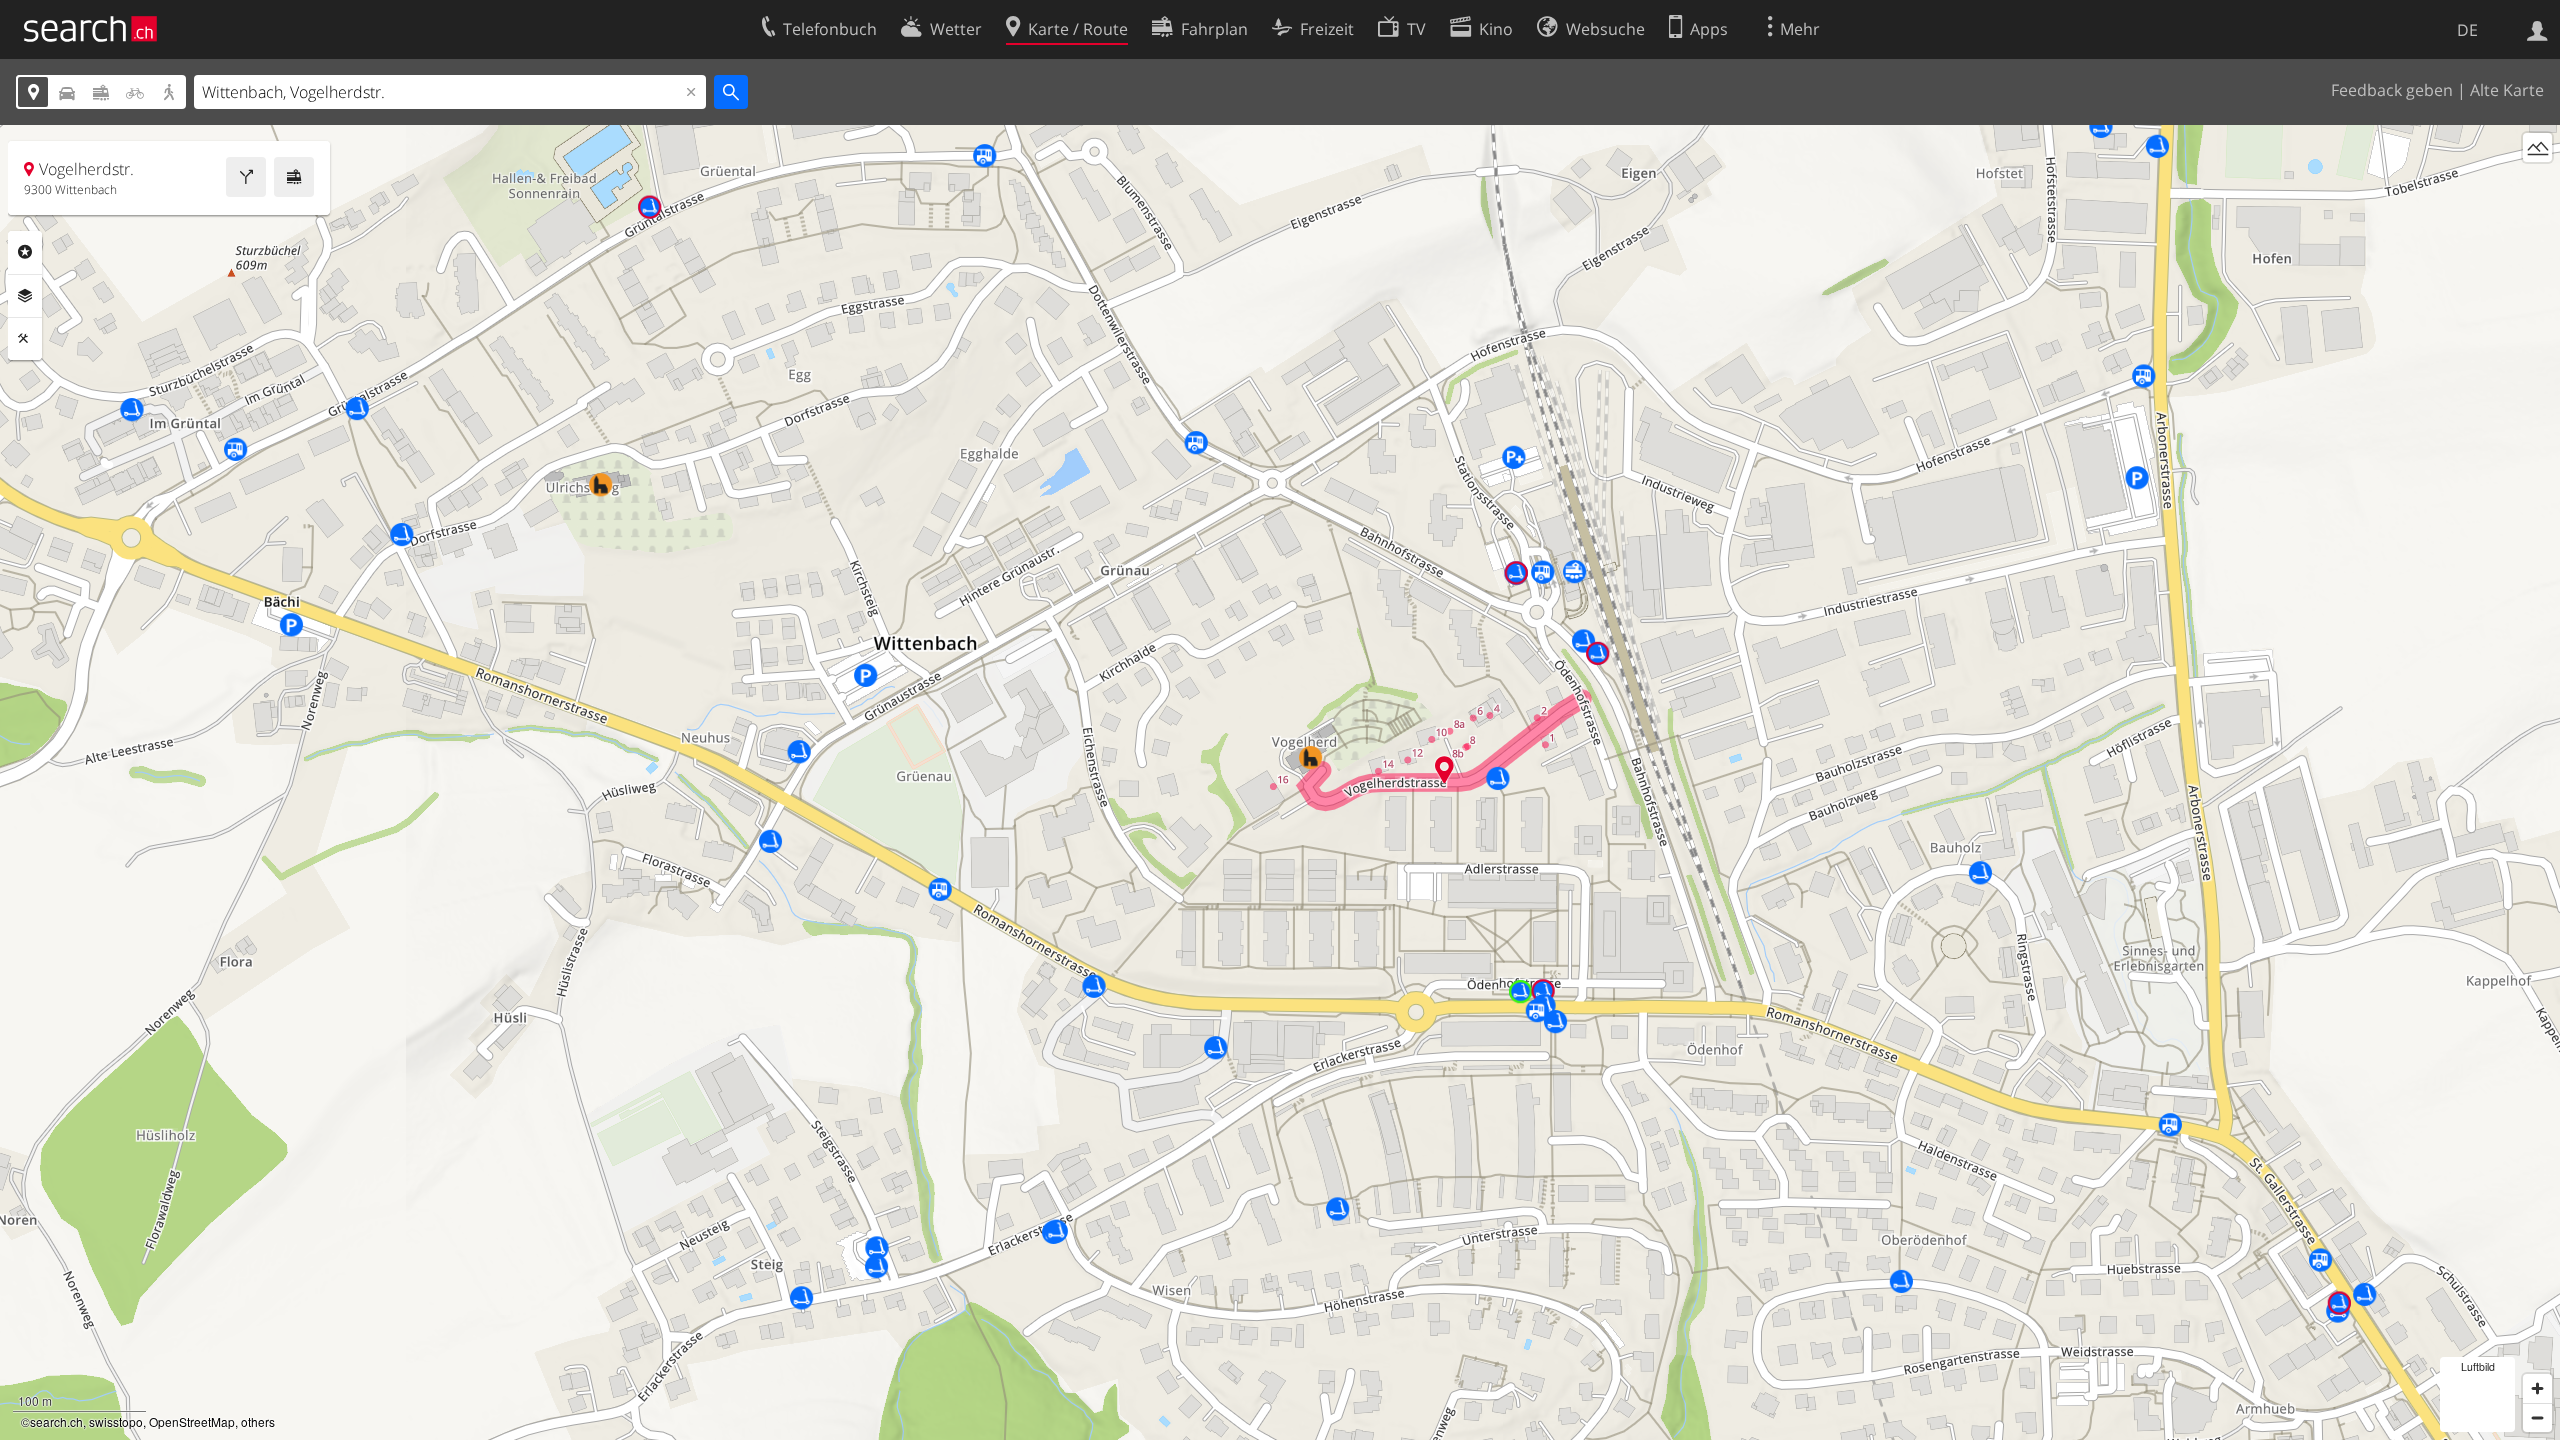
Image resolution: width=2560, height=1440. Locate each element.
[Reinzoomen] (2537, 1388)
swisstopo (116, 1421)
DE (2467, 30)
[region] (1280, 782)
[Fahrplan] (294, 177)
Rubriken (25, 252)
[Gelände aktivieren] (2537, 147)
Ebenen (25, 296)
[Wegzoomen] (2537, 1417)
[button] (1444, 769)
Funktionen (25, 339)
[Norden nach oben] (2537, 184)
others (258, 1421)
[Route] (246, 177)
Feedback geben (2392, 90)
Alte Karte (2507, 90)
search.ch (56, 1421)
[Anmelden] (2537, 29)
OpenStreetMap (192, 1421)
